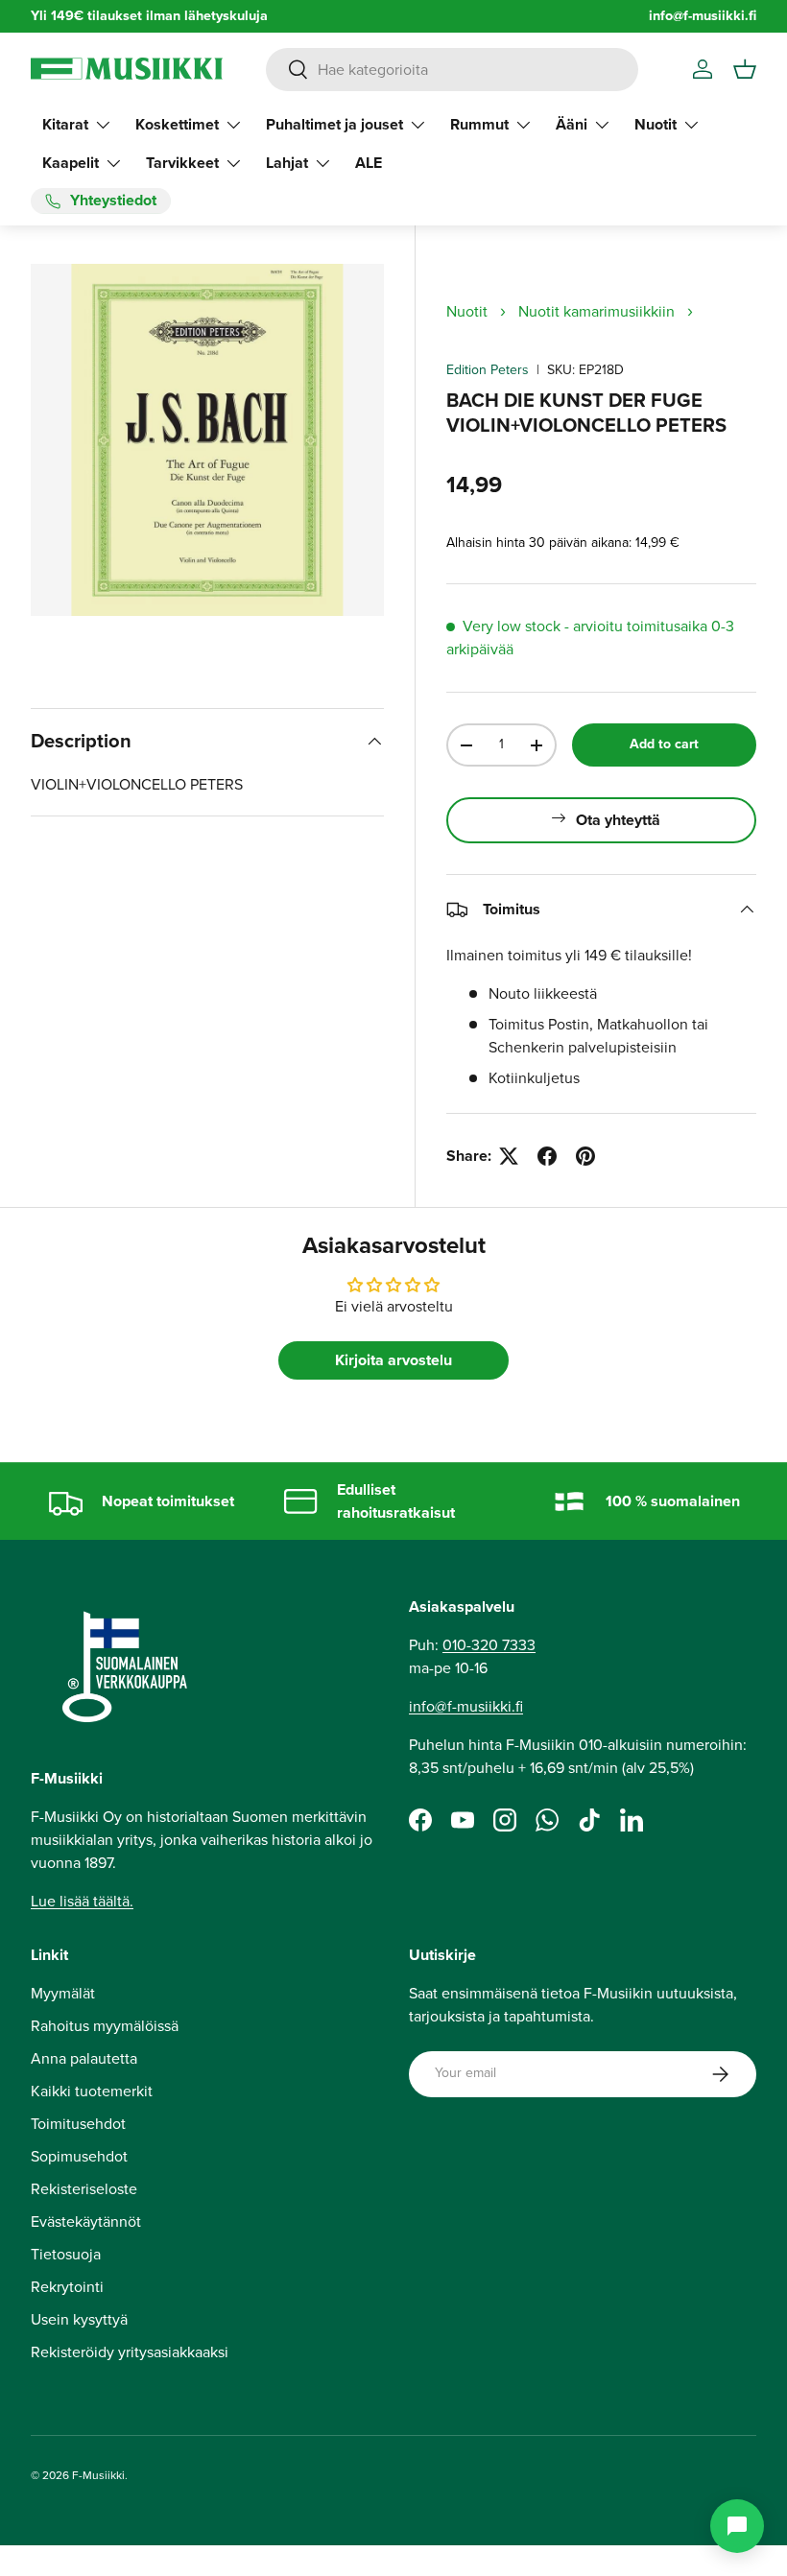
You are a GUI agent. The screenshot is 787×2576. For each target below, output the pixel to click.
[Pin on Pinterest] (585, 1156)
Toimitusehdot (78, 2124)
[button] (745, 69)
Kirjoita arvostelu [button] (393, 1360)
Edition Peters (488, 370)
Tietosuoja (66, 2254)
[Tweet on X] (509, 1156)
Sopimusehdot (79, 2156)
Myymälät (63, 1993)
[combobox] (452, 70)
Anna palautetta (84, 2058)
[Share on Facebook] (547, 1156)
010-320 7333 (489, 1645)
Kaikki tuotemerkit (92, 2091)
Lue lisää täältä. (82, 1901)
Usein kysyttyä (79, 2319)
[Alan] (737, 2526)
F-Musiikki (98, 2475)
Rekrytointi (67, 2287)
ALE (369, 163)
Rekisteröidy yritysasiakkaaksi (130, 2352)
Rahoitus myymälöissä (105, 2026)
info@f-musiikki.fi (703, 16)
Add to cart (664, 744)
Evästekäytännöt (86, 2222)
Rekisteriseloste (84, 2189)
